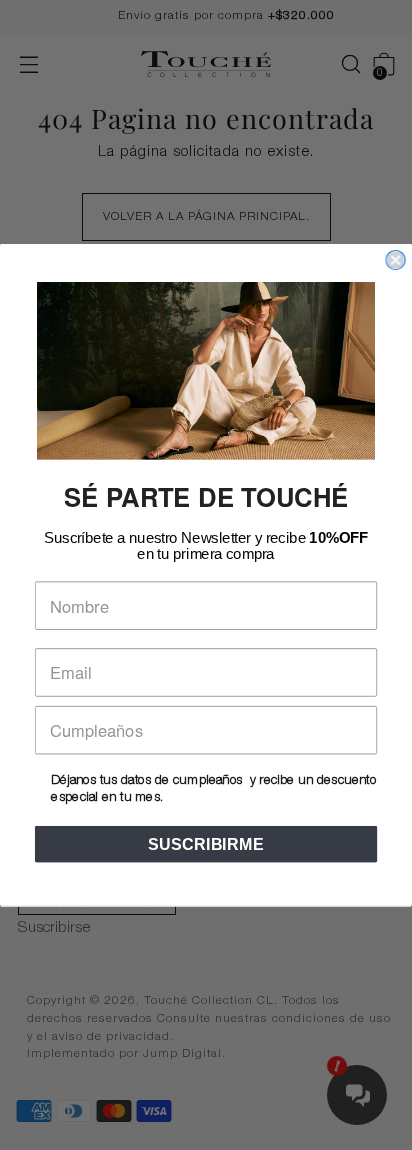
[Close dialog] (395, 260)
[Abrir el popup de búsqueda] (340, 64)
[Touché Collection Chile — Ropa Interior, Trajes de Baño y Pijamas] (206, 64)
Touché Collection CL (209, 1001)
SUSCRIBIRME (205, 844)
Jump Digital (182, 1054)
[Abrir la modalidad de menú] (28, 64)
